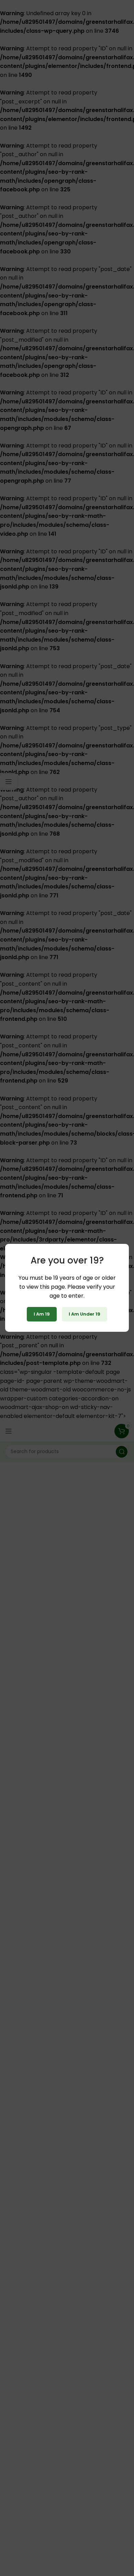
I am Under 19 (85, 1314)
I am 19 (42, 1314)
